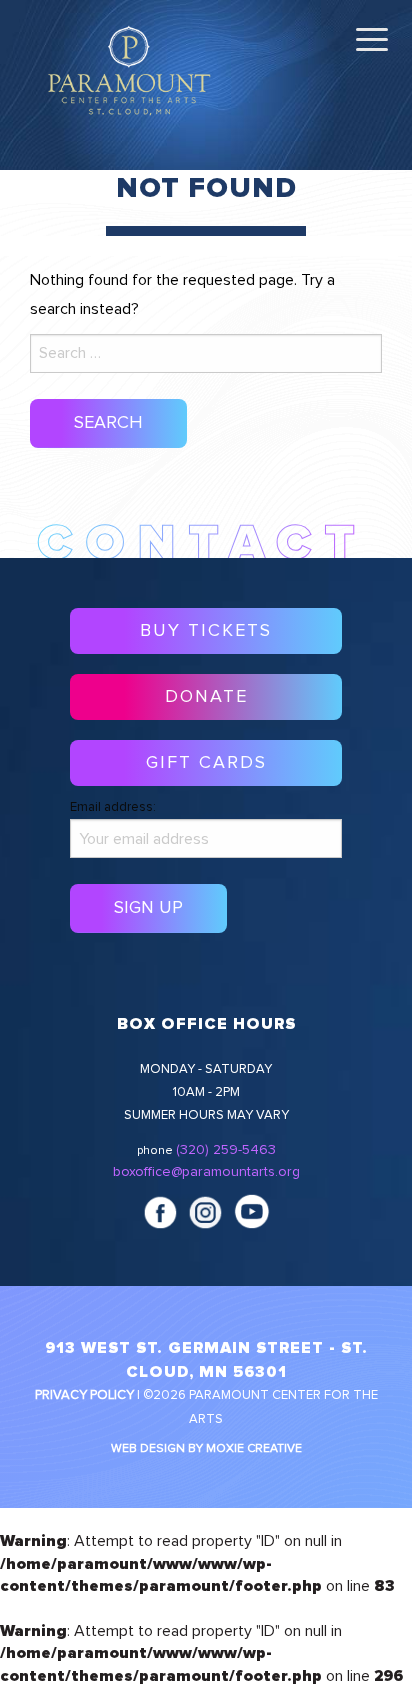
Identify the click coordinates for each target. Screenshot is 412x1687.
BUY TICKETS (206, 631)
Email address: (113, 807)
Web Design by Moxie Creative (206, 1449)
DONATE (206, 697)
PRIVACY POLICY (84, 1395)
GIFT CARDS (206, 763)
